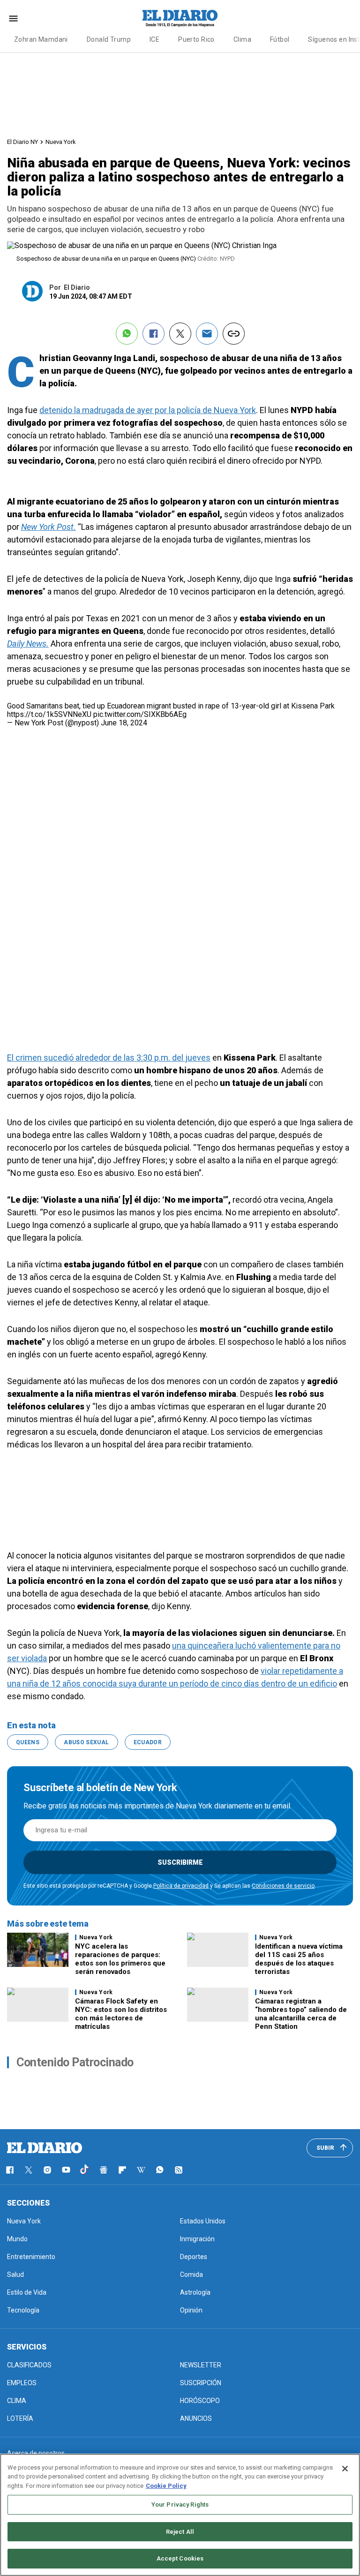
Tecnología (23, 2310)
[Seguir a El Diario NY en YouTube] (66, 2170)
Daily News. (28, 644)
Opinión (191, 2310)
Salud (15, 2275)
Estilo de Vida (27, 2292)
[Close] (345, 2469)
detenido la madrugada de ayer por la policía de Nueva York (148, 410)
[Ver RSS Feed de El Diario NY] (179, 2170)
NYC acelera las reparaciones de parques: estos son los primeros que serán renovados (120, 1959)
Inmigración (197, 2239)
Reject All (180, 2532)
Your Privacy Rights (180, 2504)
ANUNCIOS (196, 2418)
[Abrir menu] (13, 19)
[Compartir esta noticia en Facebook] (154, 334)
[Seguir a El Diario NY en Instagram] (47, 2170)
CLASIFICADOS (29, 2365)
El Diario (77, 287)
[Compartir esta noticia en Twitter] (180, 334)
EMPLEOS (22, 2383)
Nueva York (61, 142)
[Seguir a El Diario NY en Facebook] (10, 2170)
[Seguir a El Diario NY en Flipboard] (122, 2170)
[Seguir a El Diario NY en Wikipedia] (141, 2170)
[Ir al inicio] (45, 2148)
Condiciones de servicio (283, 1886)
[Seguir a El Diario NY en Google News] (104, 2170)
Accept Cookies (180, 2558)
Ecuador (148, 1742)
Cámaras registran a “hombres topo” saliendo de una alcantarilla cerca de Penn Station (301, 2014)
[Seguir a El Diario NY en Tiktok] (85, 2170)
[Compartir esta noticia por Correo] (207, 334)
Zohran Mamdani (41, 39)
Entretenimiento (31, 2257)
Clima (242, 39)
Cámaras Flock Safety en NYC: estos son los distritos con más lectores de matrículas (121, 2014)
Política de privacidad (181, 1886)
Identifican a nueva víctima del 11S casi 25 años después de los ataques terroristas (299, 1959)
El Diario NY (22, 142)
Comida (191, 2275)
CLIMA (17, 2401)
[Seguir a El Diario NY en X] (29, 2170)
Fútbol (280, 39)
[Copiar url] (234, 334)
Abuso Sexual (86, 1742)
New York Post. (49, 527)
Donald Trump (109, 39)
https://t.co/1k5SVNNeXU (49, 714)
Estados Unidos (203, 2221)
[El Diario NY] (180, 18)
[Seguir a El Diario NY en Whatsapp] (160, 2170)
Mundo (17, 2239)
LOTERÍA (20, 2418)
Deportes (194, 2257)
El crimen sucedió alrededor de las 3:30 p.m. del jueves (109, 1058)
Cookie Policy (166, 2486)
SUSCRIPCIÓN (201, 2383)
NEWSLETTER (201, 2365)
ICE (154, 39)
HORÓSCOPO (200, 2401)
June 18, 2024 (124, 723)
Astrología (195, 2292)
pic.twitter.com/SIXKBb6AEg (140, 714)
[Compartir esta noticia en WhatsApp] (127, 334)
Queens (28, 1742)
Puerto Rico (196, 39)
